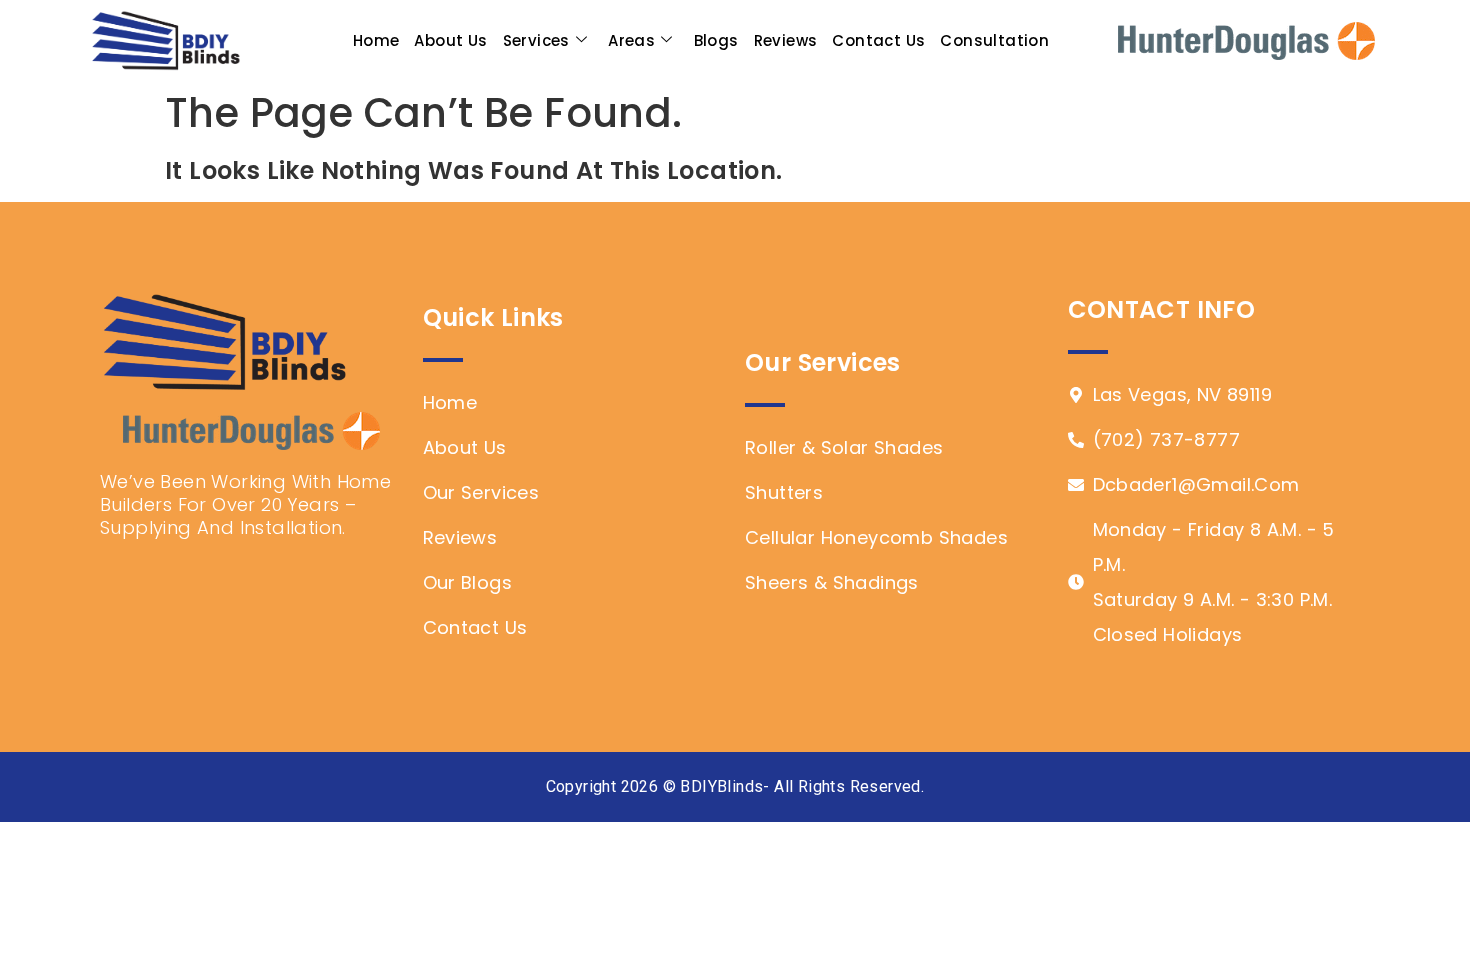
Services (536, 40)
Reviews (786, 40)
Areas (631, 40)
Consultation (994, 40)
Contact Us (878, 40)
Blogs (716, 40)
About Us (450, 40)
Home (376, 40)
